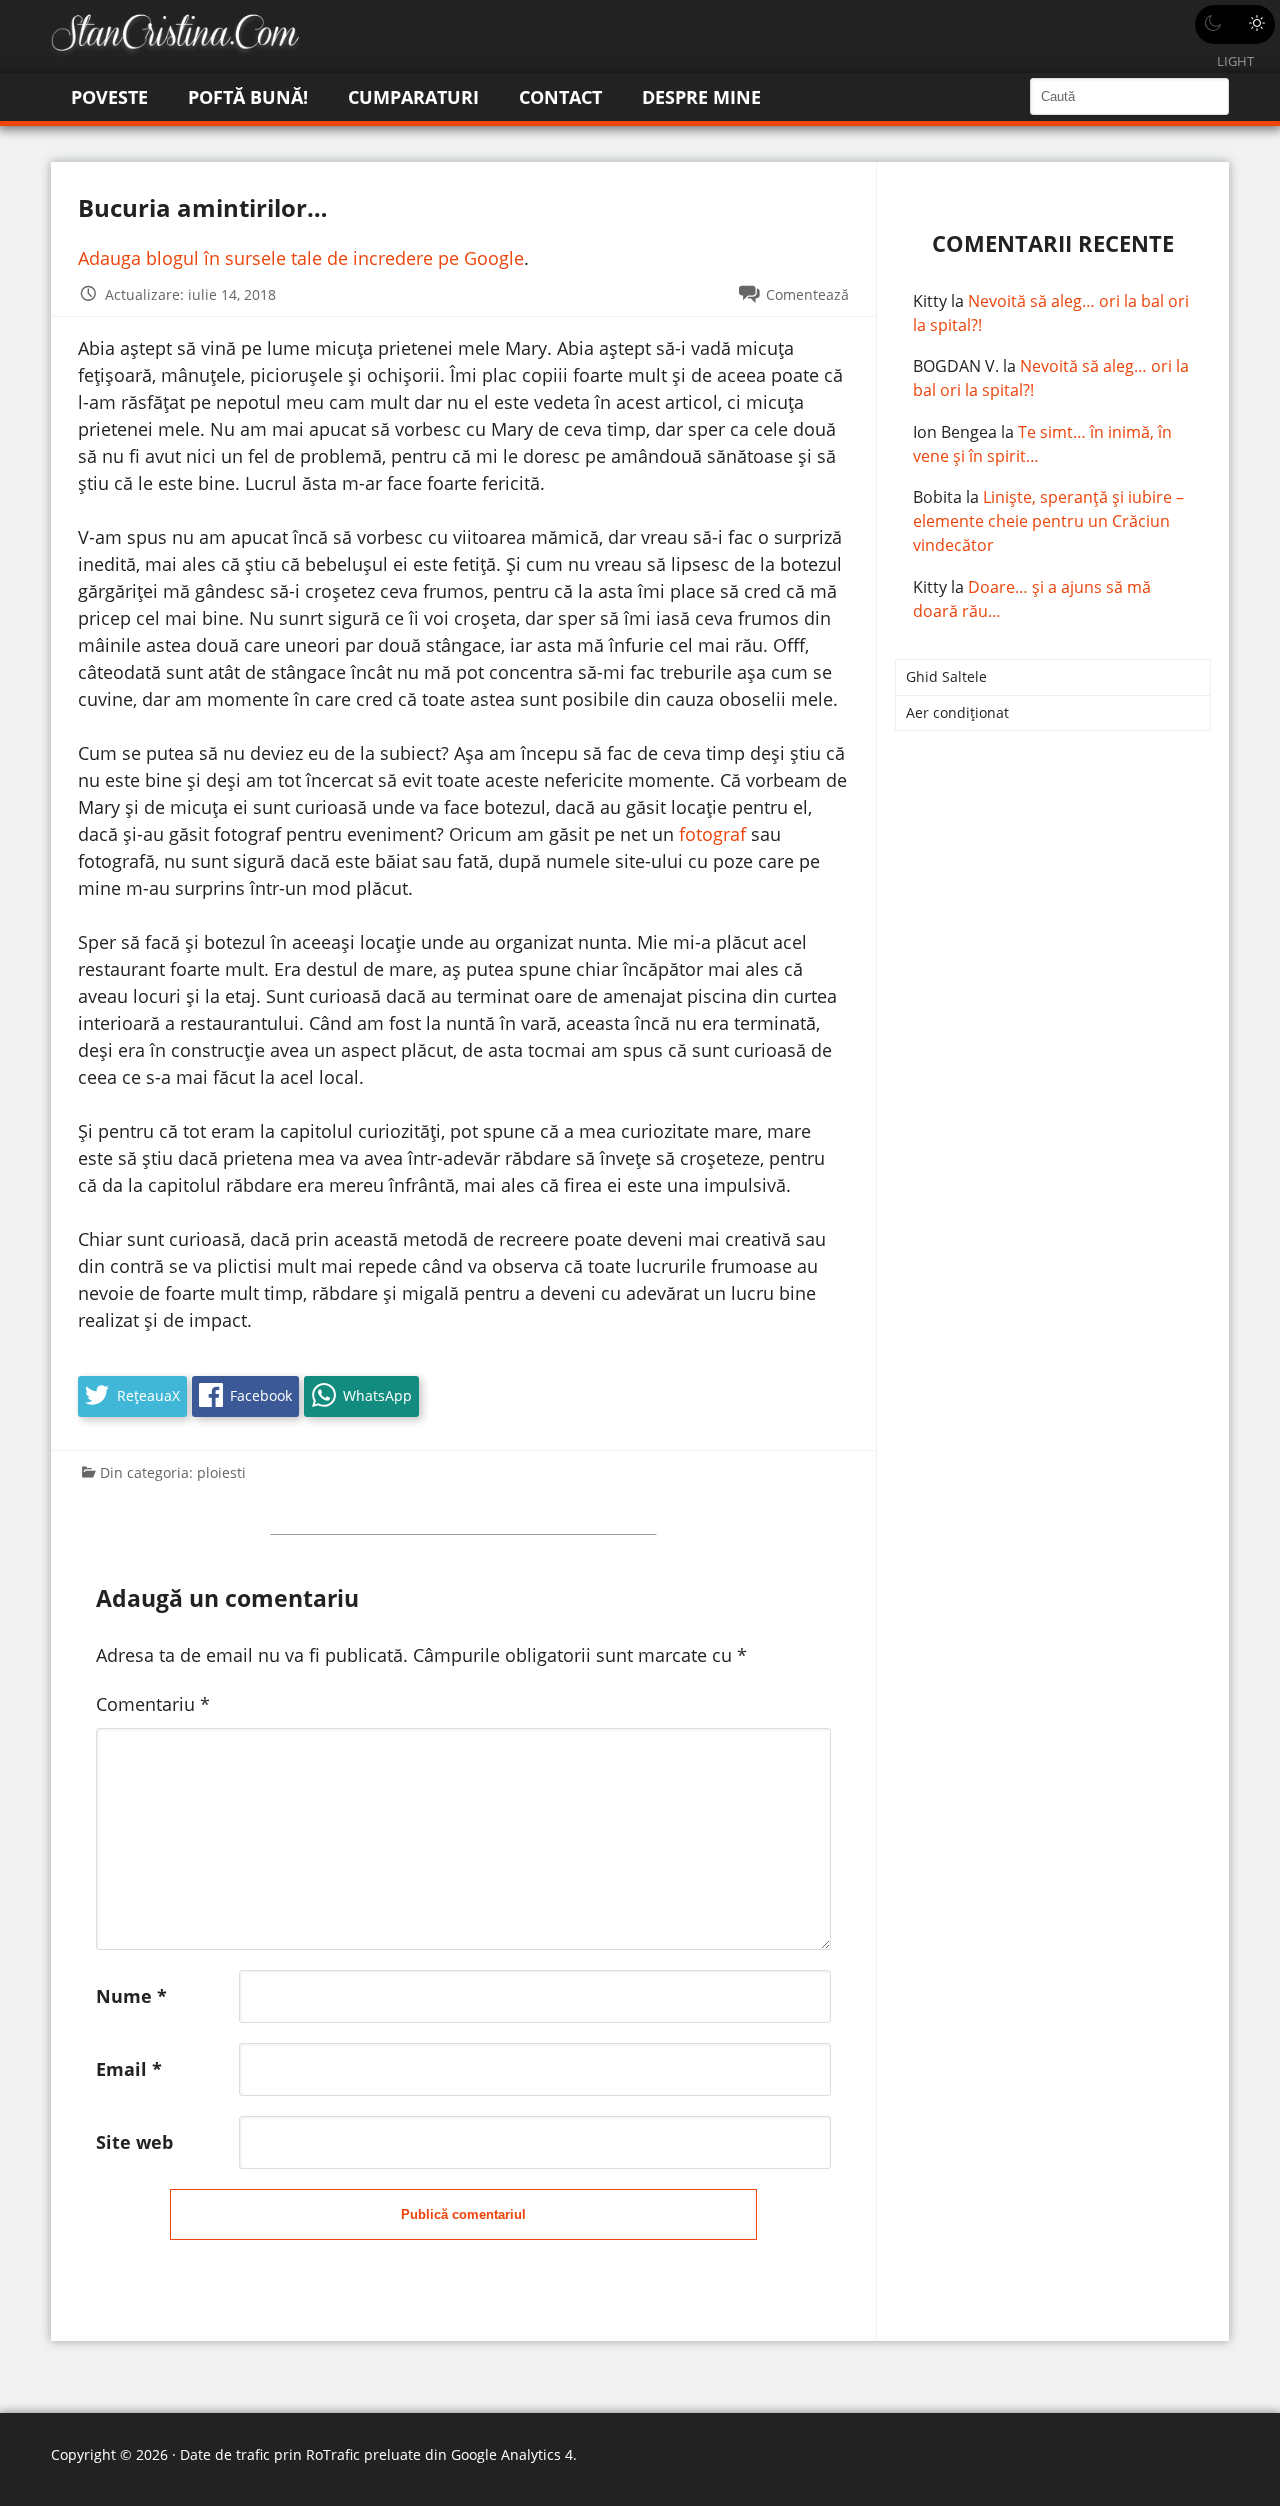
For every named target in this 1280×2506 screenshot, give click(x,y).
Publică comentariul (463, 2214)
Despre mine (701, 97)
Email (129, 2069)
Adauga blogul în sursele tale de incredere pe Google (301, 258)
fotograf (712, 834)
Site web (134, 2142)
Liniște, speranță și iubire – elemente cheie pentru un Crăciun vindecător (1048, 521)
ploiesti (221, 1472)
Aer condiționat (957, 712)
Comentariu (153, 1704)
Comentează (807, 294)
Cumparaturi (413, 97)
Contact (560, 97)
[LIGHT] (1235, 24)
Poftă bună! (248, 97)
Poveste (109, 97)
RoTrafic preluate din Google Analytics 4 (439, 2454)
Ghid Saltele (946, 676)
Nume (131, 1996)
